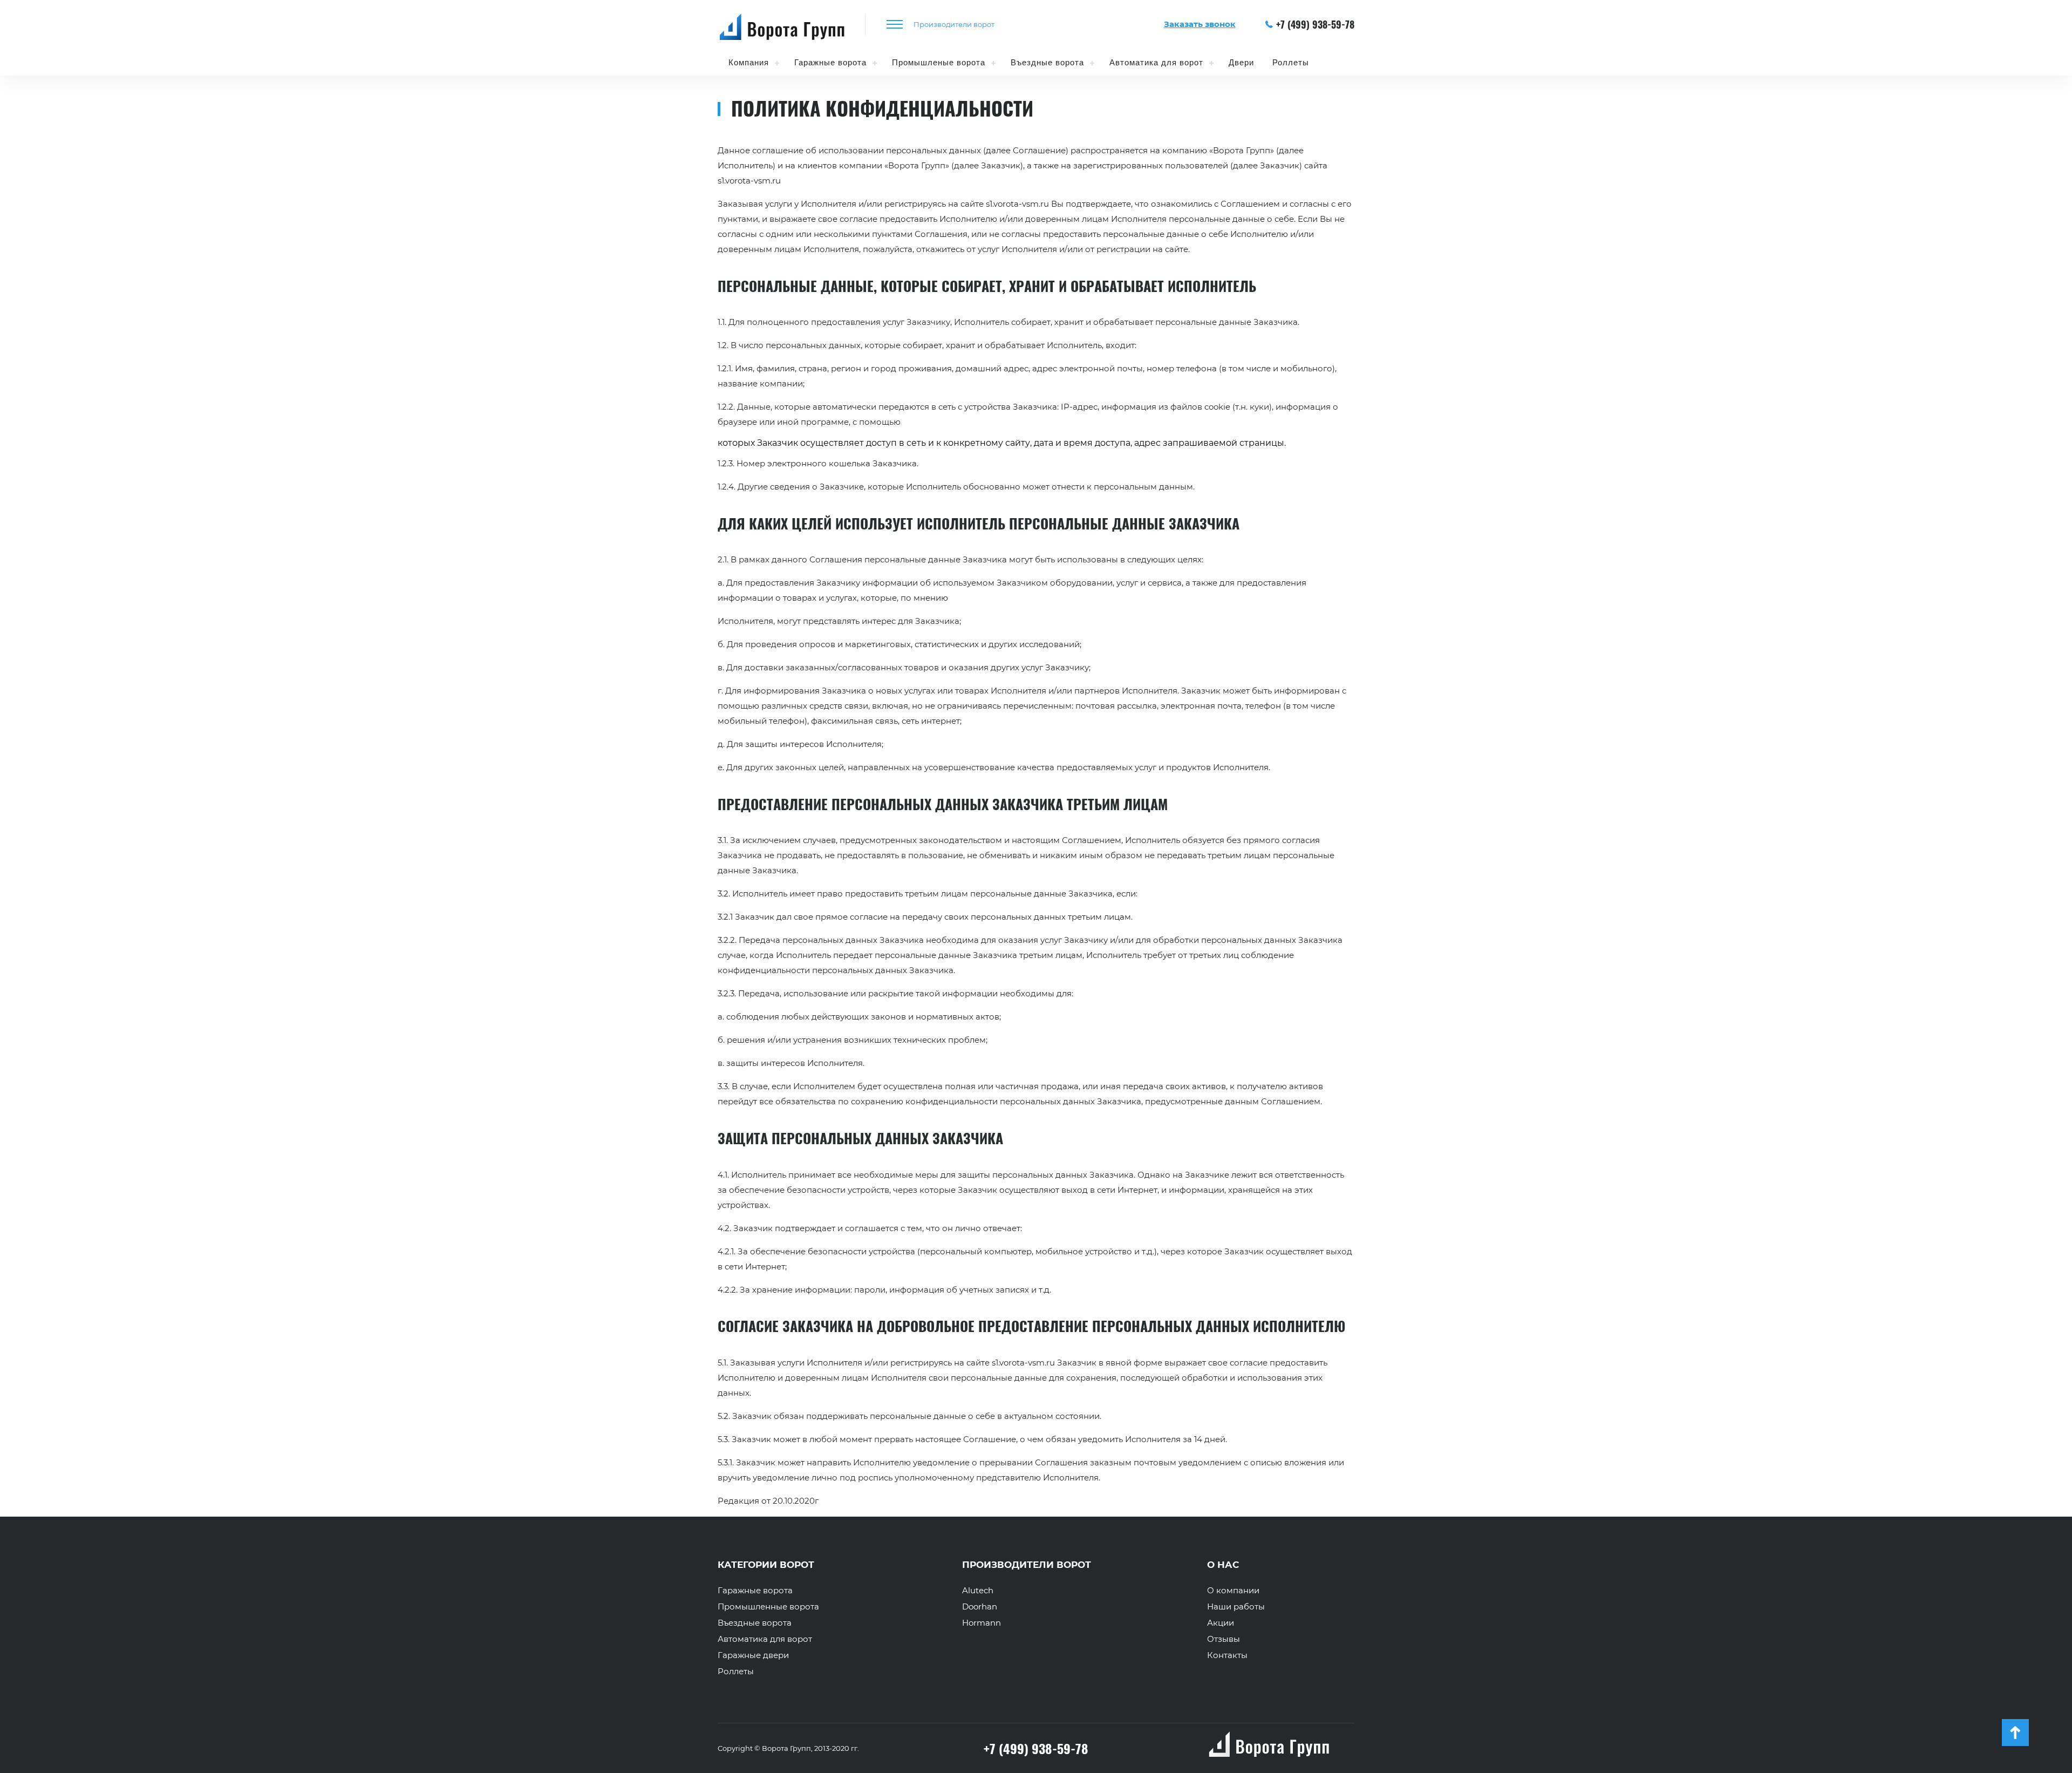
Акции (1221, 1623)
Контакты (1227, 1655)
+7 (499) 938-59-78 (1315, 24)
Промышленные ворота (768, 1607)
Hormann (982, 1623)
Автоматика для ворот (1156, 62)
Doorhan (980, 1607)
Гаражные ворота (830, 62)
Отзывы (1224, 1639)
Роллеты (1291, 62)
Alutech (978, 1591)
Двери (1241, 62)
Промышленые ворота (939, 62)
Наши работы (1236, 1607)
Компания (749, 62)
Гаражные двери (753, 1655)
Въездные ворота (1047, 62)
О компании (1233, 1591)
